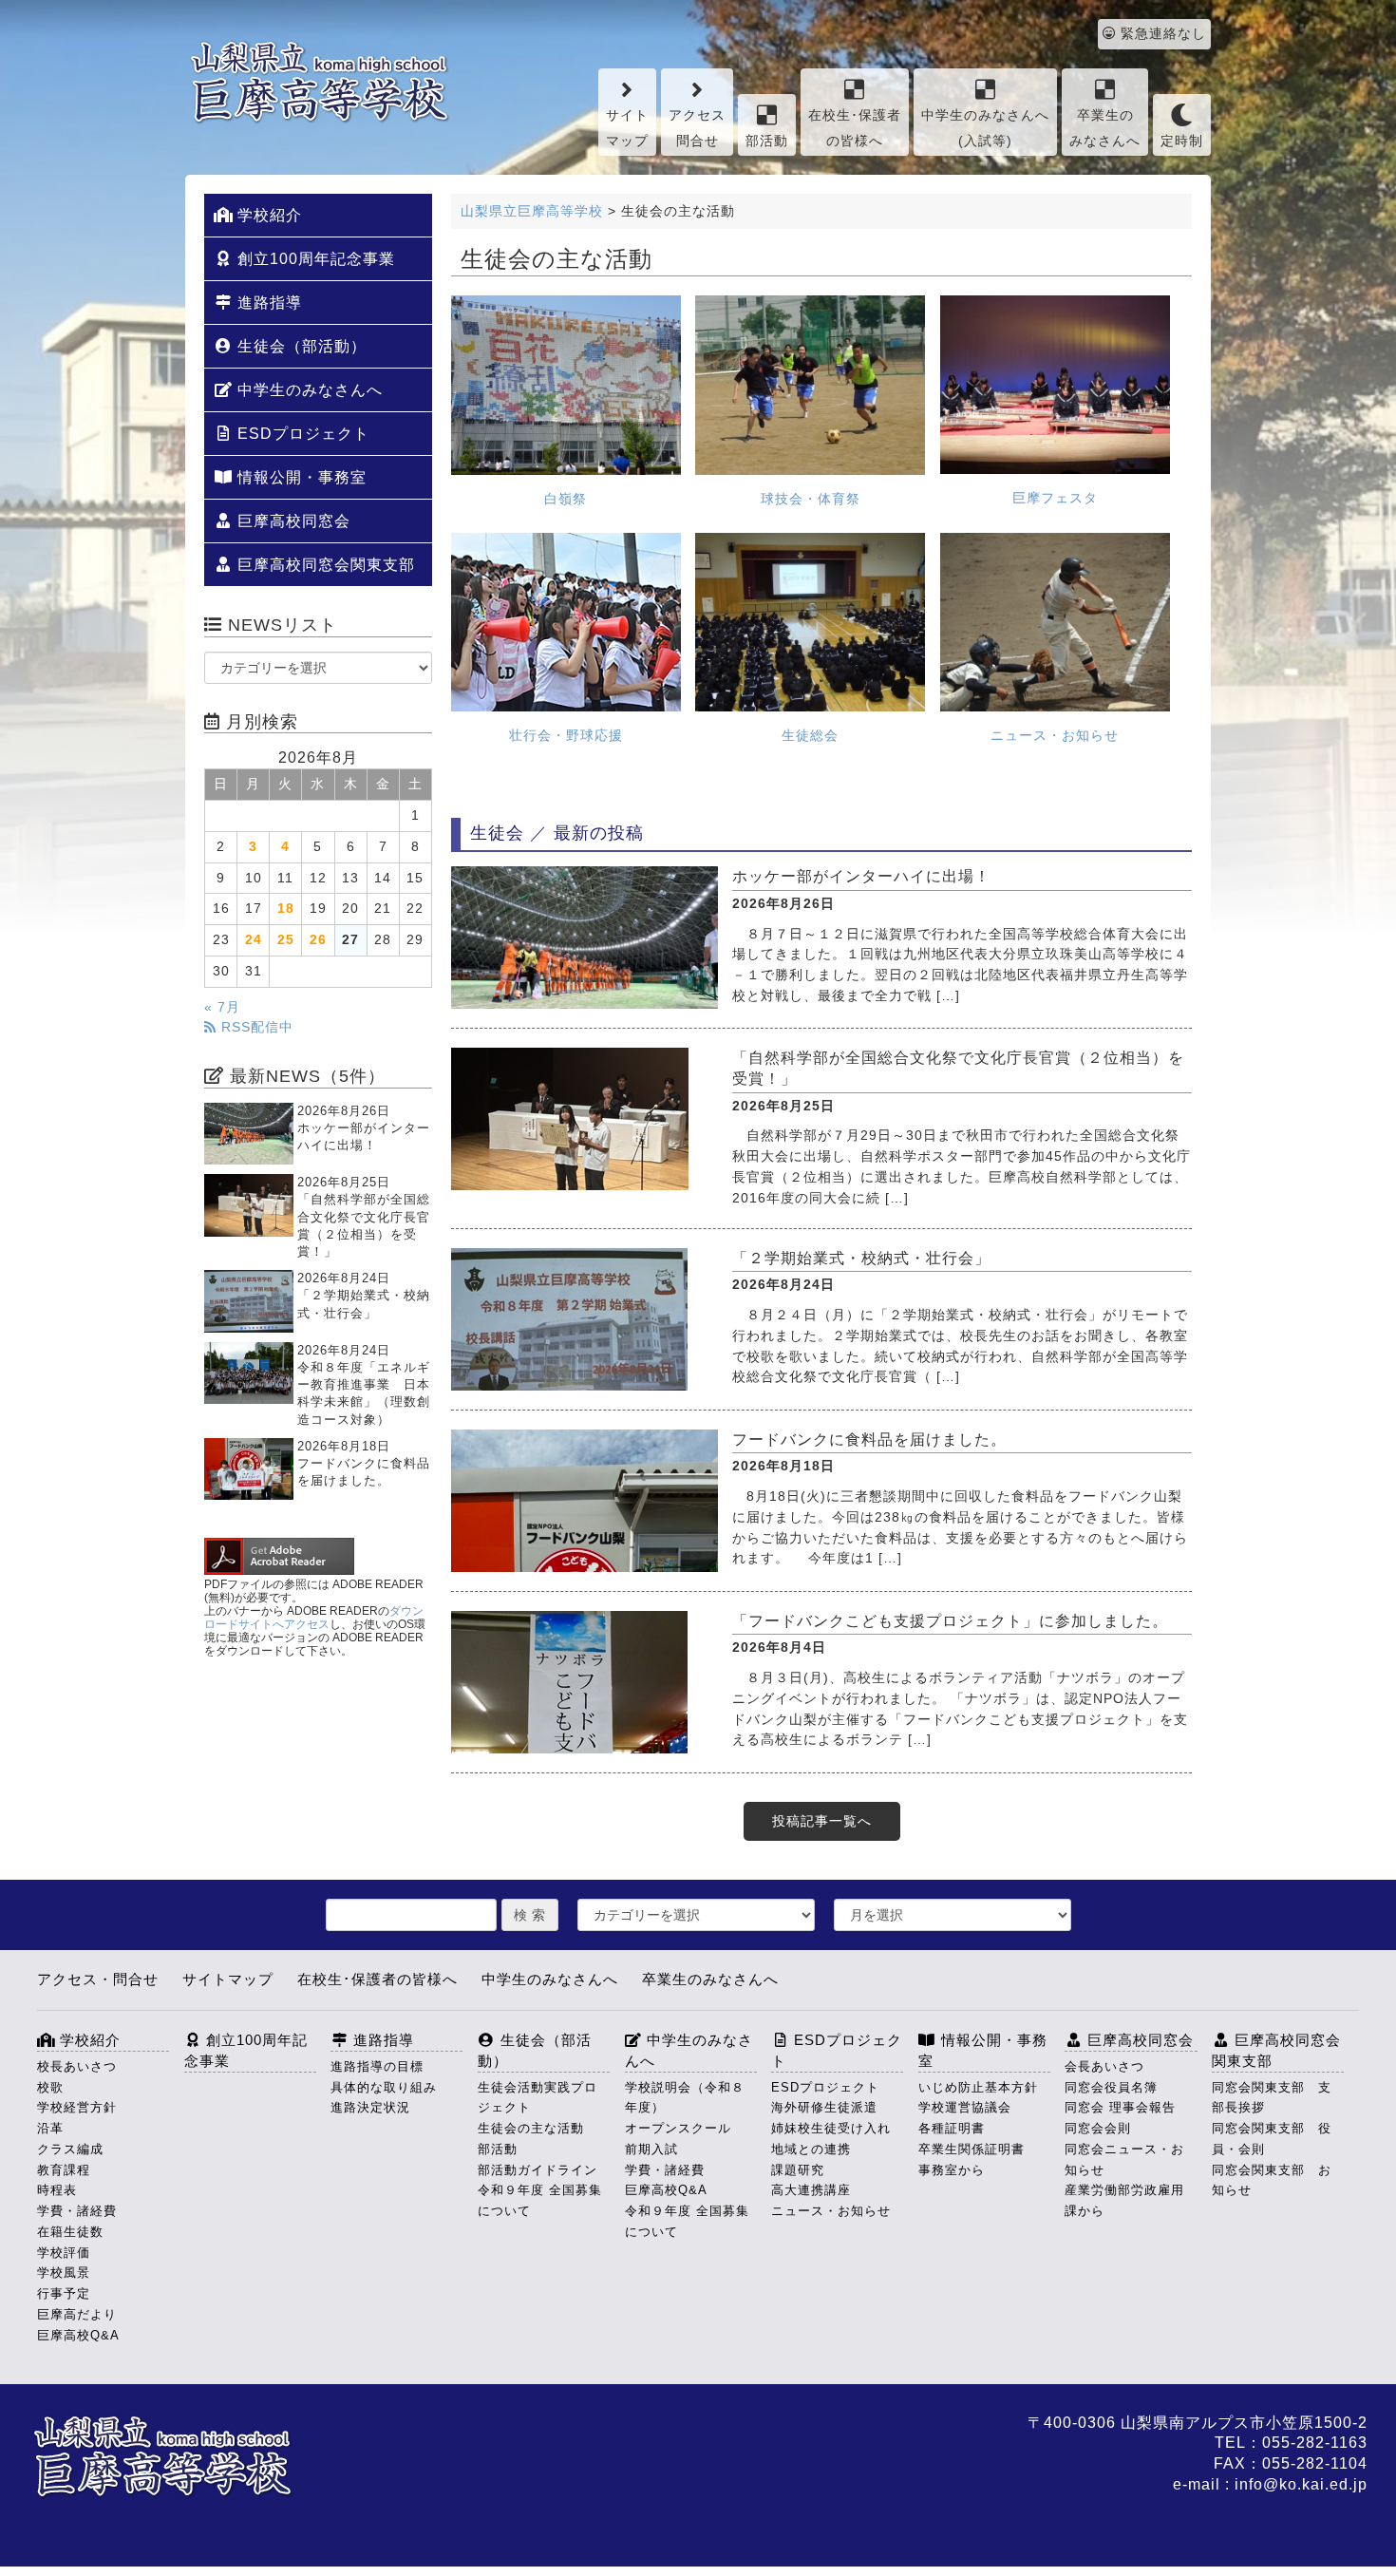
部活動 (767, 141)
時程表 (57, 2190)
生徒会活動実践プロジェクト (538, 2098)
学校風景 (64, 2273)
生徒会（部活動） (300, 346)
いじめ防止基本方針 (978, 2087)
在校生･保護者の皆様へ (855, 128)
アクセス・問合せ (98, 1979)
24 (254, 940)
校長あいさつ (77, 2066)
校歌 (50, 2087)
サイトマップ (627, 128)
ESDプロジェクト (301, 434)
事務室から (952, 2170)
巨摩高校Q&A (78, 2335)
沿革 (50, 2128)
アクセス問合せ (697, 128)
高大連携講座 (811, 2190)
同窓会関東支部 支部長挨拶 (1272, 2098)
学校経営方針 (77, 2107)
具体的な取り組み (384, 2087)
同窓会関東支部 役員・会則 (1272, 2139)
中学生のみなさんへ (308, 390)
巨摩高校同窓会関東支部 (324, 565)
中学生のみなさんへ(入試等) (985, 128)
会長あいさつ (1104, 2066)
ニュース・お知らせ (831, 2211)
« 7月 (222, 1007)
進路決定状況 (370, 2107)
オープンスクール (678, 2128)
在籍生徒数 (70, 2232)
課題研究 (798, 2170)
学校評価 (64, 2253)
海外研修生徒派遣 (824, 2107)
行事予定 (64, 2293)
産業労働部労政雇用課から (1124, 2200)
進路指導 (267, 303)
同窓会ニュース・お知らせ (1124, 2159)
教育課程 (64, 2170)
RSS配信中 (255, 1027)
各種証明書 (952, 2128)
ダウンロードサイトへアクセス (314, 1618)
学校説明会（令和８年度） (685, 2098)
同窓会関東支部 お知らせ (1272, 2180)
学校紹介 (267, 215)
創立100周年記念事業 (314, 259)
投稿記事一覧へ (822, 1821)
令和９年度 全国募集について (540, 2200)
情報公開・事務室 (300, 477)
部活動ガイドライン (538, 2170)
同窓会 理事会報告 (1120, 2107)
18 (286, 909)
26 (318, 940)
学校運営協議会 (965, 2107)
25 (286, 940)
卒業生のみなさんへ (1105, 128)
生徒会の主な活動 (531, 2128)
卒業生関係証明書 (972, 2149)
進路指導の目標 (377, 2066)
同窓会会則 (1098, 2128)
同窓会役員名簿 (1111, 2087)
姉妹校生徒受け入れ (831, 2128)
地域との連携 (811, 2149)
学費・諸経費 (77, 2211)
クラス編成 (70, 2149)
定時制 (1182, 141)
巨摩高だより (77, 2314)
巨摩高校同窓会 (292, 521)
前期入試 (651, 2149)
